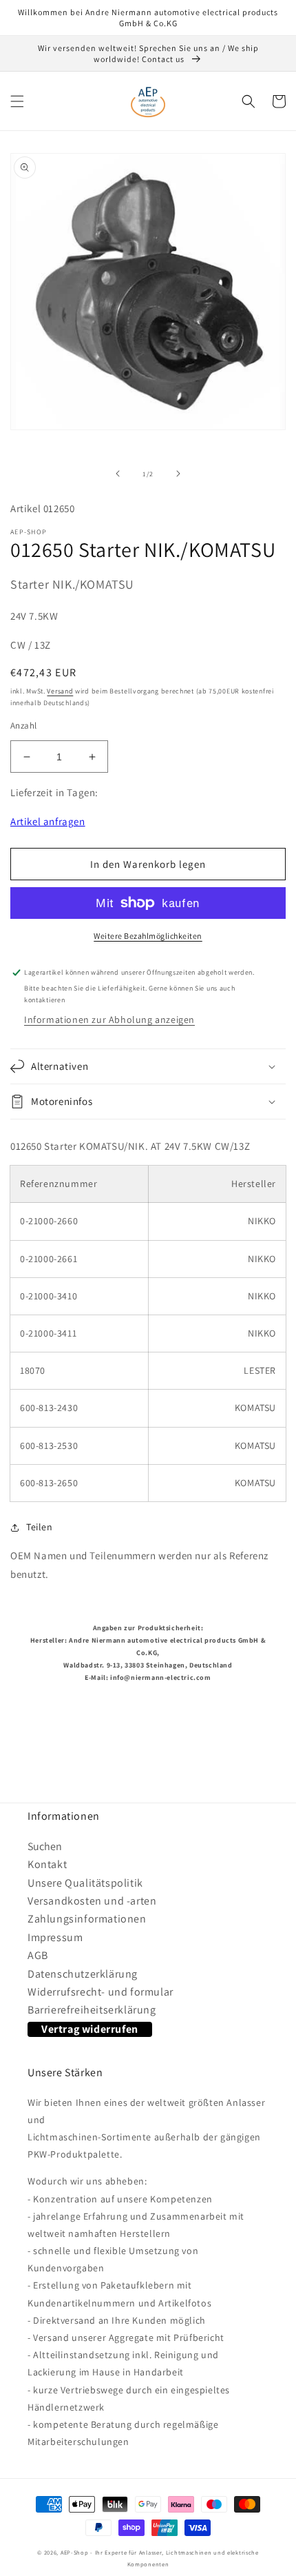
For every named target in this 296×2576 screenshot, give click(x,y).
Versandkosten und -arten (92, 1901)
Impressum (55, 1937)
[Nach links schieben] (118, 474)
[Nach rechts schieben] (178, 474)
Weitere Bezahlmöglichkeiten (148, 936)
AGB (38, 1955)
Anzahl (23, 726)
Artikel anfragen (48, 821)
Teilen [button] (40, 1527)
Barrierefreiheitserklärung (92, 2010)
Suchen (45, 1846)
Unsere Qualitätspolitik (85, 1883)
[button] (17, 101)
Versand (60, 691)
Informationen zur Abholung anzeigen (109, 1020)
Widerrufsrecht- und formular (101, 1992)
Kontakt (47, 1864)
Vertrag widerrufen (90, 2029)
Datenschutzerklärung (83, 1974)
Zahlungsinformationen (87, 1919)
